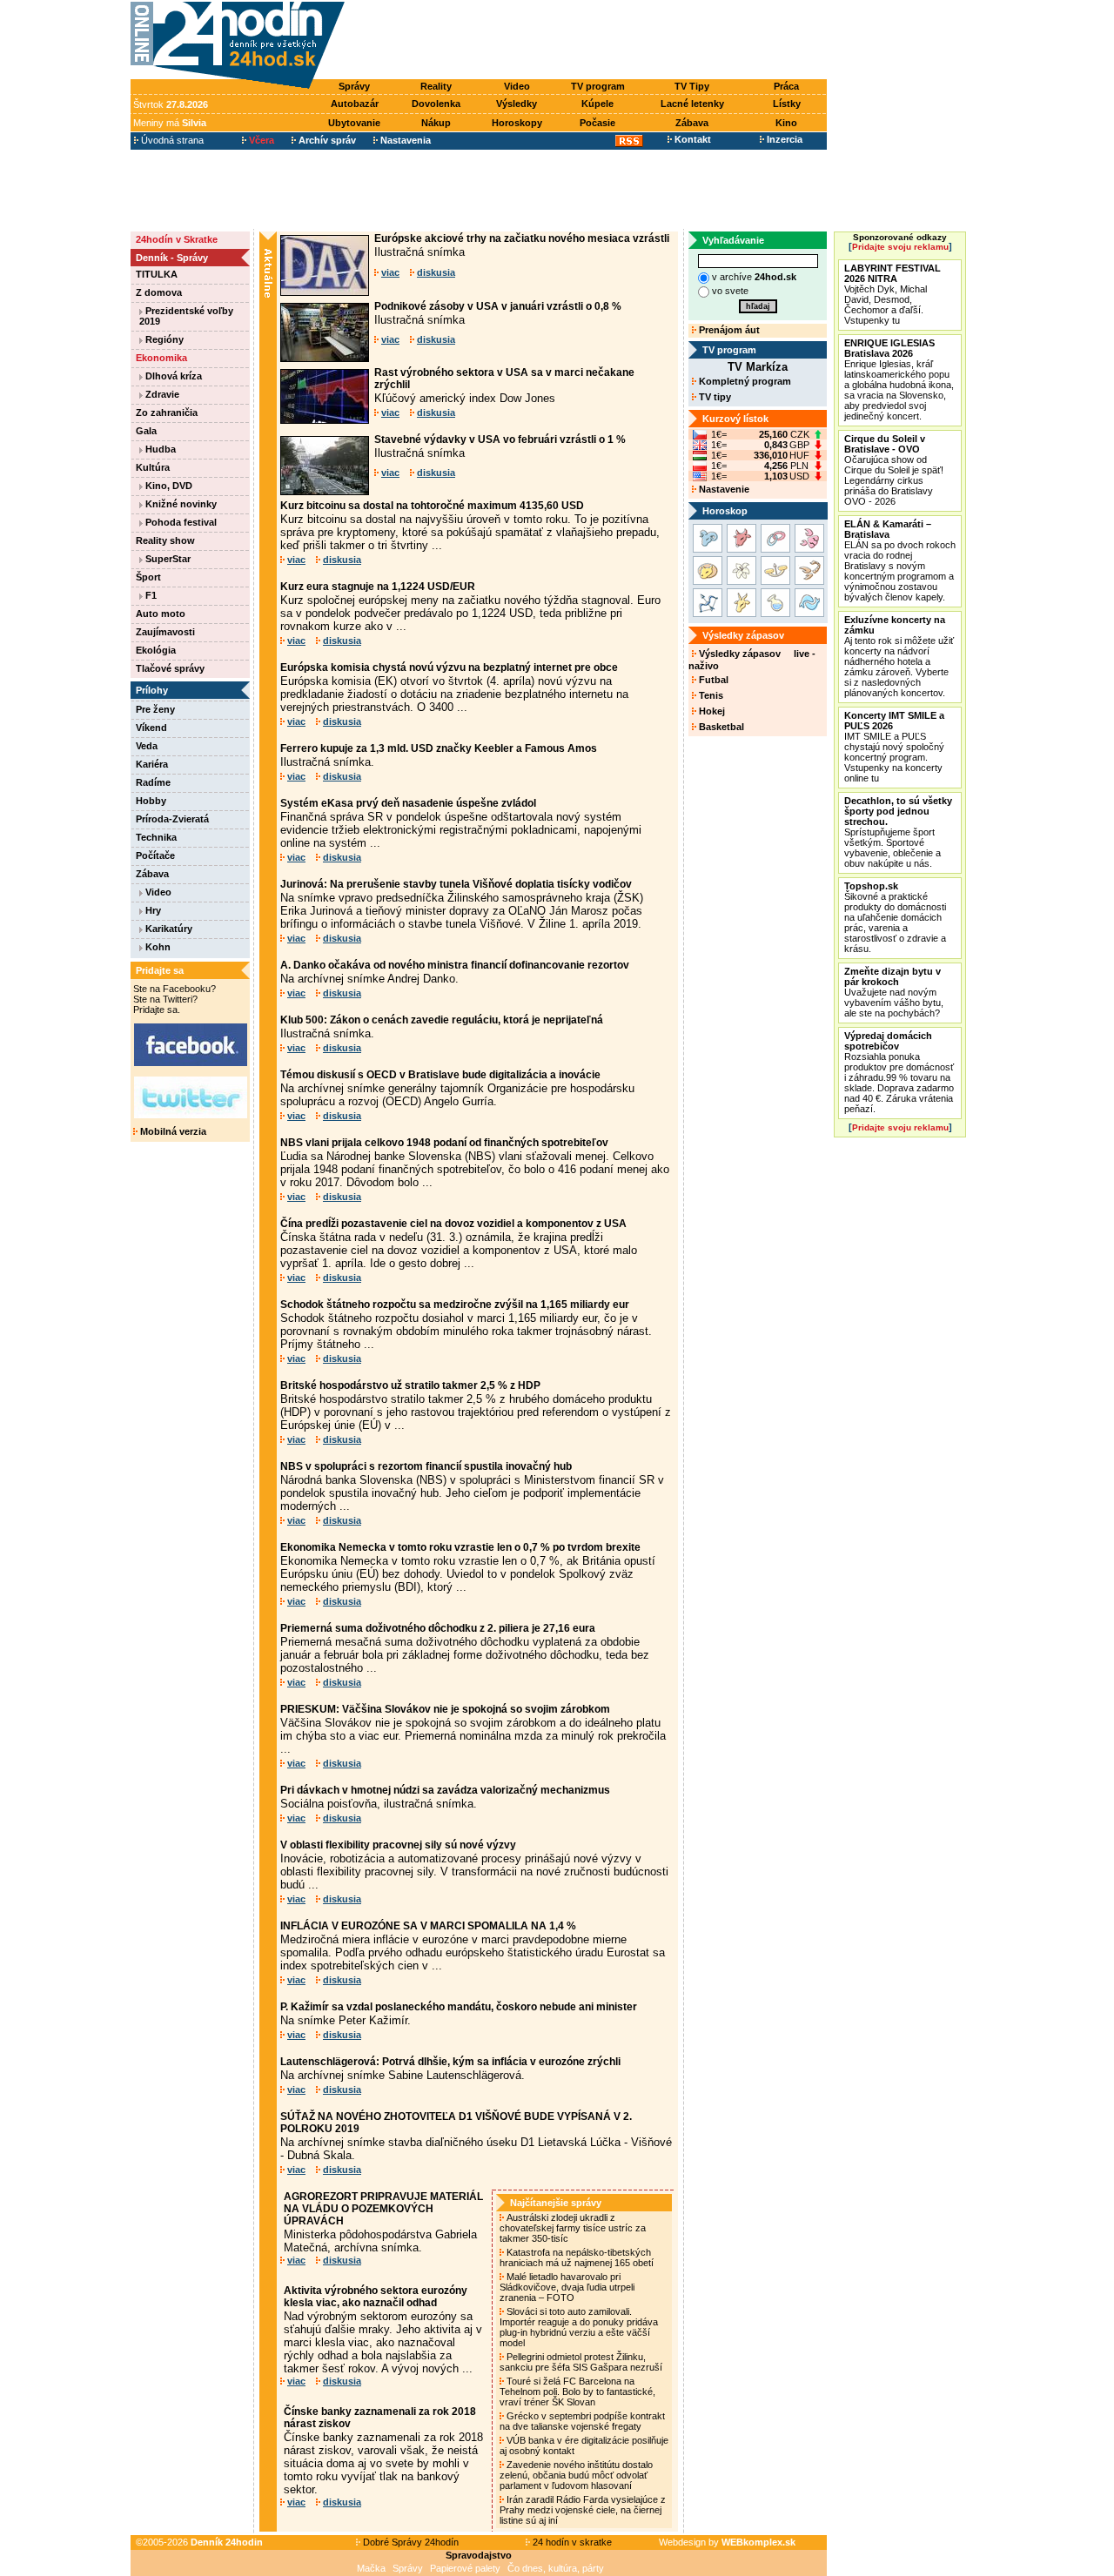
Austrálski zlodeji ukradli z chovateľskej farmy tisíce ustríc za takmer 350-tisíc (573, 2228)
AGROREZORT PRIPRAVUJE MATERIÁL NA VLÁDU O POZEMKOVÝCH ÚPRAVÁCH (383, 2209)
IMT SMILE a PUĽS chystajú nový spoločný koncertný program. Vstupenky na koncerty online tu (894, 747)
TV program (598, 86)
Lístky (787, 104)
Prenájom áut (728, 330)
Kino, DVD (168, 486)
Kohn (157, 947)
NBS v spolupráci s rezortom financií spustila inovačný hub (426, 1466)
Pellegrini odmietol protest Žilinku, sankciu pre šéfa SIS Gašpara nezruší (582, 2362)
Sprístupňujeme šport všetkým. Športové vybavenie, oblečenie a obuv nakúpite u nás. (898, 832)
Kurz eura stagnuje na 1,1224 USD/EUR (378, 587)
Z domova (159, 292)
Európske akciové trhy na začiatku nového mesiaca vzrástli (522, 238)
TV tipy (714, 397)
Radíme (153, 782)
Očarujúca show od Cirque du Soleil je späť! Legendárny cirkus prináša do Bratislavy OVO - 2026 (894, 470)
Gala (146, 431)
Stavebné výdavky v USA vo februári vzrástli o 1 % (500, 439)
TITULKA (157, 274)
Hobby (151, 801)
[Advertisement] (590, 41)
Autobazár (355, 104)
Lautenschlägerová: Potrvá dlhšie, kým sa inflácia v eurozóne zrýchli (450, 2062)
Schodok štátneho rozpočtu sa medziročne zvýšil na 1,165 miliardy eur (455, 1305)
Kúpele (597, 104)
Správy (354, 86)
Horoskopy (517, 123)
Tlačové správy (170, 668)
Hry (152, 910)
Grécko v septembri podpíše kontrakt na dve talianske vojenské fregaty (582, 2421)
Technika (156, 837)
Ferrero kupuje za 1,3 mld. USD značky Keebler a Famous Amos (439, 748)
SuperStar (167, 559)
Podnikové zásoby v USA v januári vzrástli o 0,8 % (498, 306)
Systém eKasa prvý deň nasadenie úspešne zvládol (408, 803)
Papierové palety (465, 2568)
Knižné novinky (180, 504)
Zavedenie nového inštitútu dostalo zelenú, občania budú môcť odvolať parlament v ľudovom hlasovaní (576, 2475)
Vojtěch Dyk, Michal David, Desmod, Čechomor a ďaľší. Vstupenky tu (893, 294)
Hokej (711, 711)
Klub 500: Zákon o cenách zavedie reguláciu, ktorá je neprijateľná (442, 1020)
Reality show (165, 540)
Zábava (692, 123)
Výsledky (517, 104)
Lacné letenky (692, 104)
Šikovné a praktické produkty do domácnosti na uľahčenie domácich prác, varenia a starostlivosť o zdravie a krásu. (895, 917)
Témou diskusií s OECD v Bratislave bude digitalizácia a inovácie (440, 1075)
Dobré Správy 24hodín (409, 2542)
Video (517, 86)
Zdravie (161, 394)
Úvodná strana (171, 140)
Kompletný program (744, 381)
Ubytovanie (354, 123)
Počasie (597, 123)
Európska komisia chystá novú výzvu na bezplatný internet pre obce (449, 667)
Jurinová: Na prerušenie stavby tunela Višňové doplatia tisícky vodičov (456, 884)
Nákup (436, 123)
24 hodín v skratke (571, 2542)
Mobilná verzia (172, 1131)
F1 (150, 595)
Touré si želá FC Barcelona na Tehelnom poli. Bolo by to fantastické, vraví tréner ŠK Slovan (577, 2392)
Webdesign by (727, 2542)
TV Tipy (692, 86)
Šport (148, 577)
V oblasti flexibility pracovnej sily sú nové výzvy (398, 1845)
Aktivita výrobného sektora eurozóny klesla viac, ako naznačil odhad (376, 2297)
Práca (786, 86)
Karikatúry (168, 929)
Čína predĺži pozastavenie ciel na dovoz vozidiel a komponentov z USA (453, 1224)
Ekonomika (161, 358)
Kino (786, 123)
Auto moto (161, 614)
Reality (436, 86)
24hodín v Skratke (177, 239)
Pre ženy (155, 709)
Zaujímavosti (165, 632)
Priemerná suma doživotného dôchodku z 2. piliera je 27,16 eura (438, 1628)
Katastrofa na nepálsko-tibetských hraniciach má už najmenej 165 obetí (578, 2257)
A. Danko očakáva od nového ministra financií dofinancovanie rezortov (455, 965)
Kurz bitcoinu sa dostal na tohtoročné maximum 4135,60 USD (432, 506)
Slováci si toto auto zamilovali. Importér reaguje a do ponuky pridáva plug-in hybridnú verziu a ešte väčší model (579, 2327)
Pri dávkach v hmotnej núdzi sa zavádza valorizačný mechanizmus (445, 1790)
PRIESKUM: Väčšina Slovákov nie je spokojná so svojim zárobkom (445, 1709)
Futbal (712, 680)
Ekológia (156, 650)
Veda (147, 746)
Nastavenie (723, 489)
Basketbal (720, 727)
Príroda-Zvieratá (172, 819)
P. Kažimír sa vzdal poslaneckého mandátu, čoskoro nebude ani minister (459, 2007)
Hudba (159, 449)
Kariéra (152, 764)
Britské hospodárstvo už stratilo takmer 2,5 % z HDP (410, 1385)
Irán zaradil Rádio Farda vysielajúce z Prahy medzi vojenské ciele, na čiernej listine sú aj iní (583, 2510)
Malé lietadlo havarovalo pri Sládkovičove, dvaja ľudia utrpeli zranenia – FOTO (567, 2287)
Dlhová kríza (172, 376)
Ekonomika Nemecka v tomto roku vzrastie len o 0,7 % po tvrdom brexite (460, 1547)
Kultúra (153, 467)
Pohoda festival (180, 522)
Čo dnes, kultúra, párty (556, 2568)
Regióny (163, 339)
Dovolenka (436, 104)
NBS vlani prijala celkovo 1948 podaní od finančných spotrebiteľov (444, 1143)
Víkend (151, 728)
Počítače (155, 855)
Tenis (710, 695)
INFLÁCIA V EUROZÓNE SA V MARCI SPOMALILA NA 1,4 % (428, 1926)
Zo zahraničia (167, 413)
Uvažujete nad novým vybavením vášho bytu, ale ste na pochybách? (894, 992)
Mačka (371, 2568)
